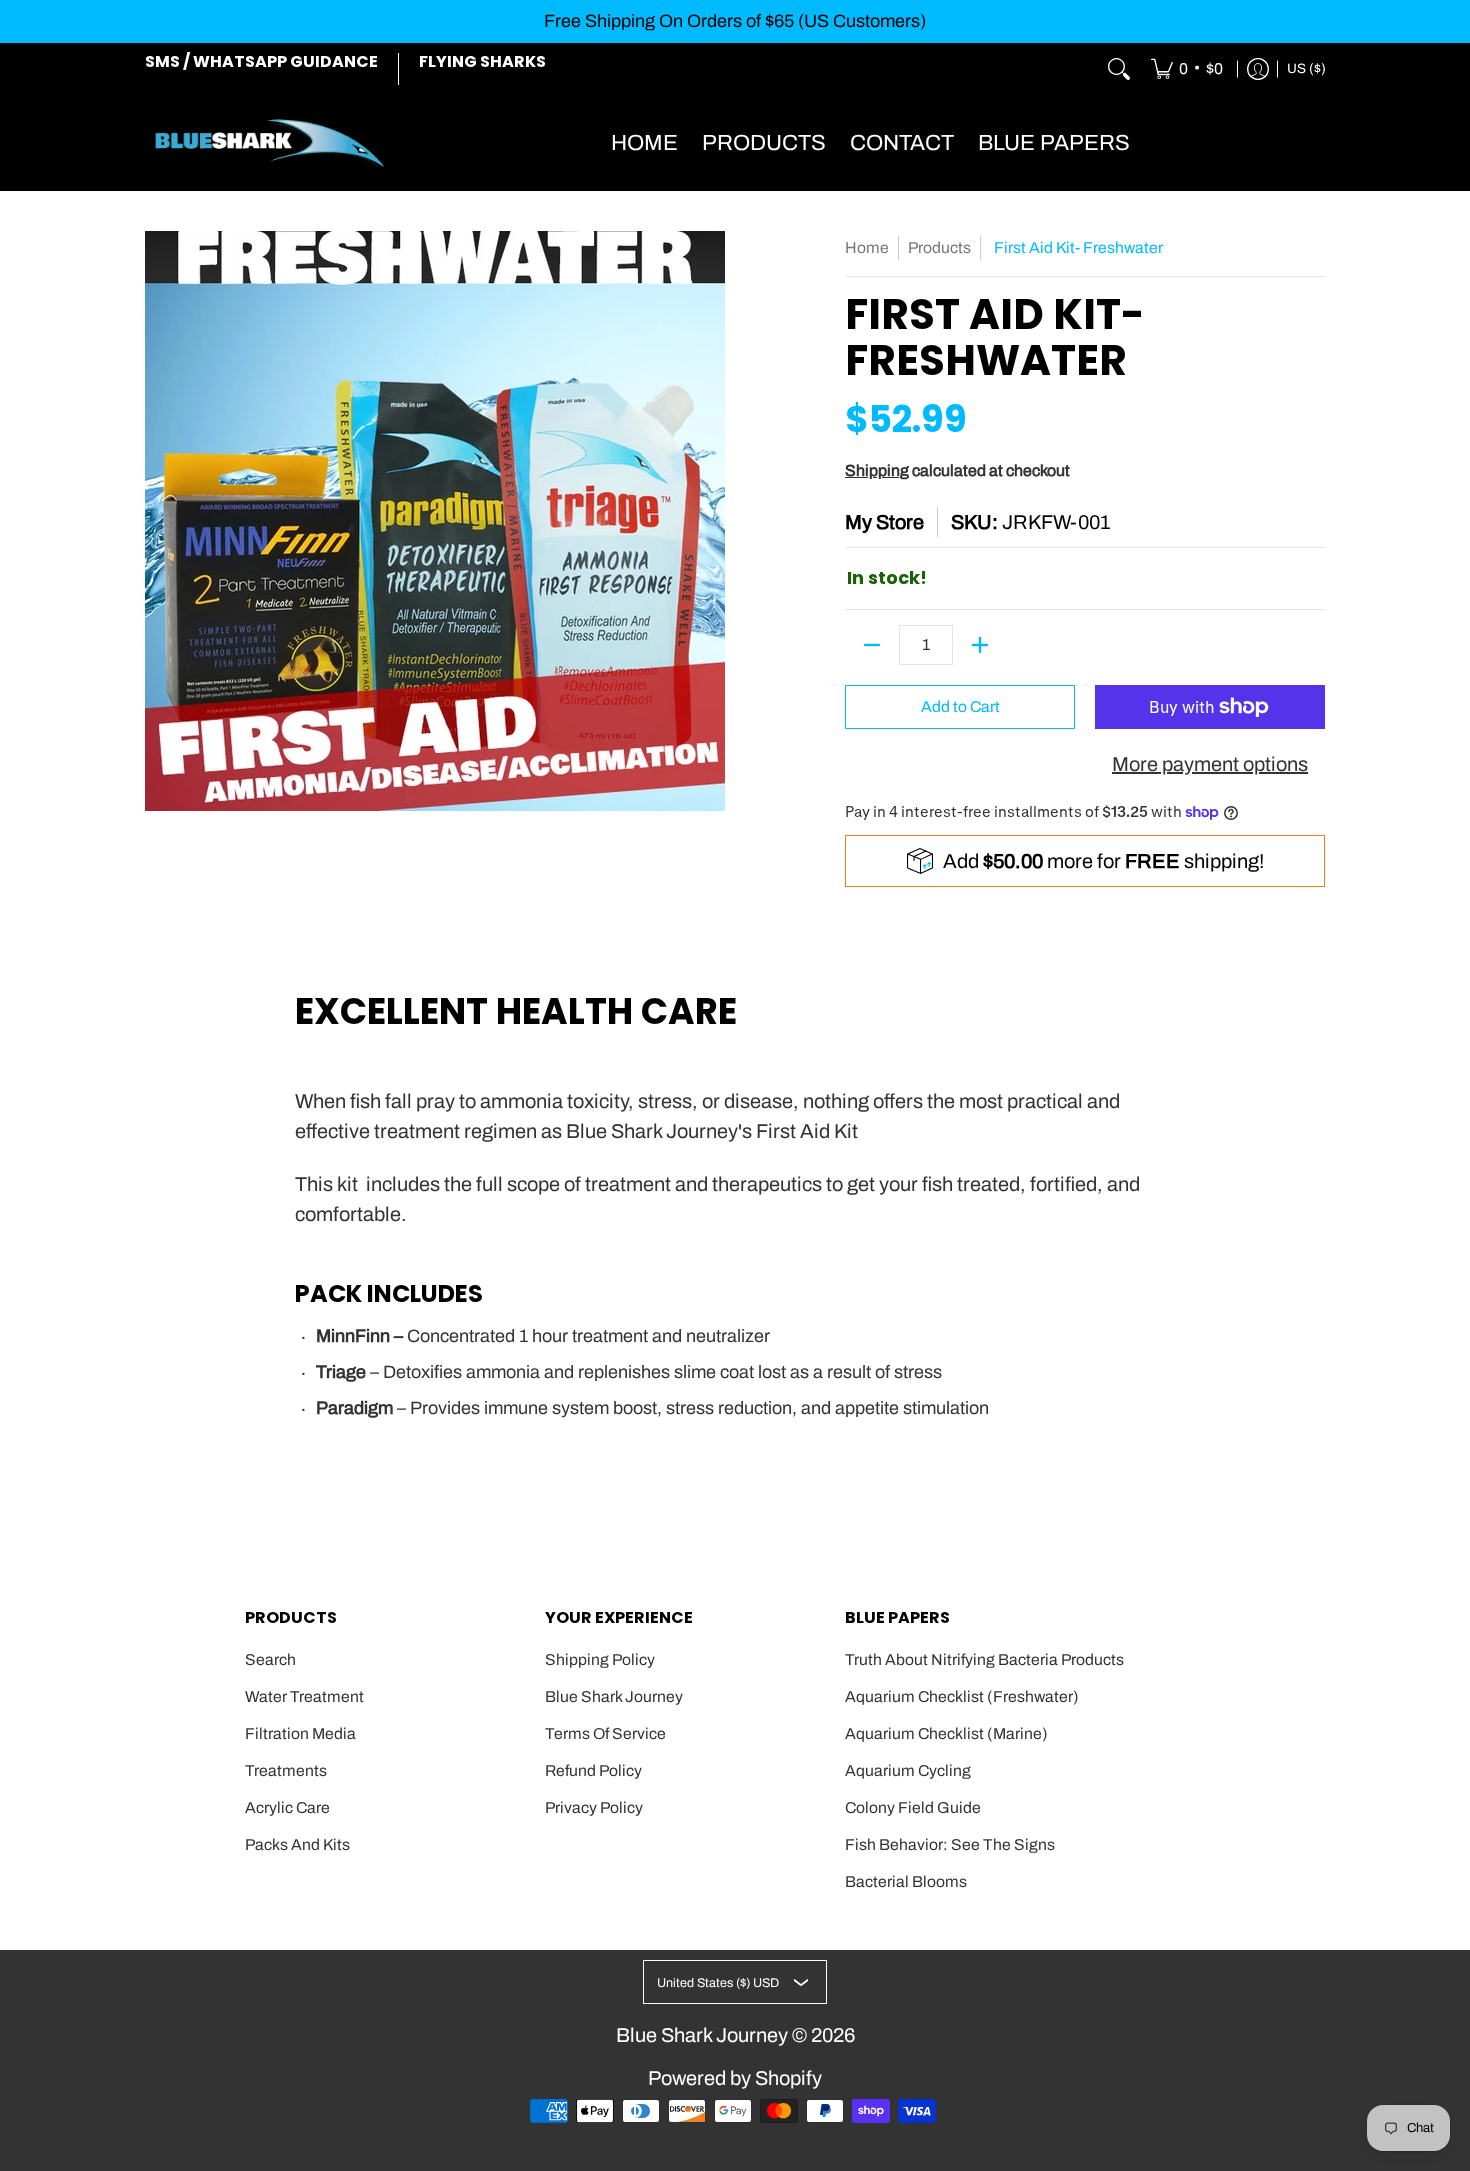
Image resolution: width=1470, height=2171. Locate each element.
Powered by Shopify (735, 2078)
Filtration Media (300, 1733)
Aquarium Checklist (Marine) (946, 1733)
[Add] (980, 645)
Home (867, 247)
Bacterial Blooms (906, 1881)
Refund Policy (593, 1770)
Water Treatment (304, 1696)
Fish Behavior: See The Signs (950, 1844)
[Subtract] (872, 645)
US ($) (1306, 68)
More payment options (1210, 764)
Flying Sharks (482, 61)
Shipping (877, 470)
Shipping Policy (600, 1659)
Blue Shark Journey (614, 1696)
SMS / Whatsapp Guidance (261, 61)
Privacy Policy (594, 1807)
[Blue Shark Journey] (270, 143)
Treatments (286, 1770)
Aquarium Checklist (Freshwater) (962, 1696)
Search (270, 1659)
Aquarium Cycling (908, 1770)
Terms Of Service (605, 1733)
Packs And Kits (297, 1844)
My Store (884, 522)
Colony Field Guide (913, 1807)
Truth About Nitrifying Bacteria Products (984, 1659)
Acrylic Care (287, 1807)
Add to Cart (960, 706)
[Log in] (1258, 69)
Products (939, 247)
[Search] (1119, 69)
